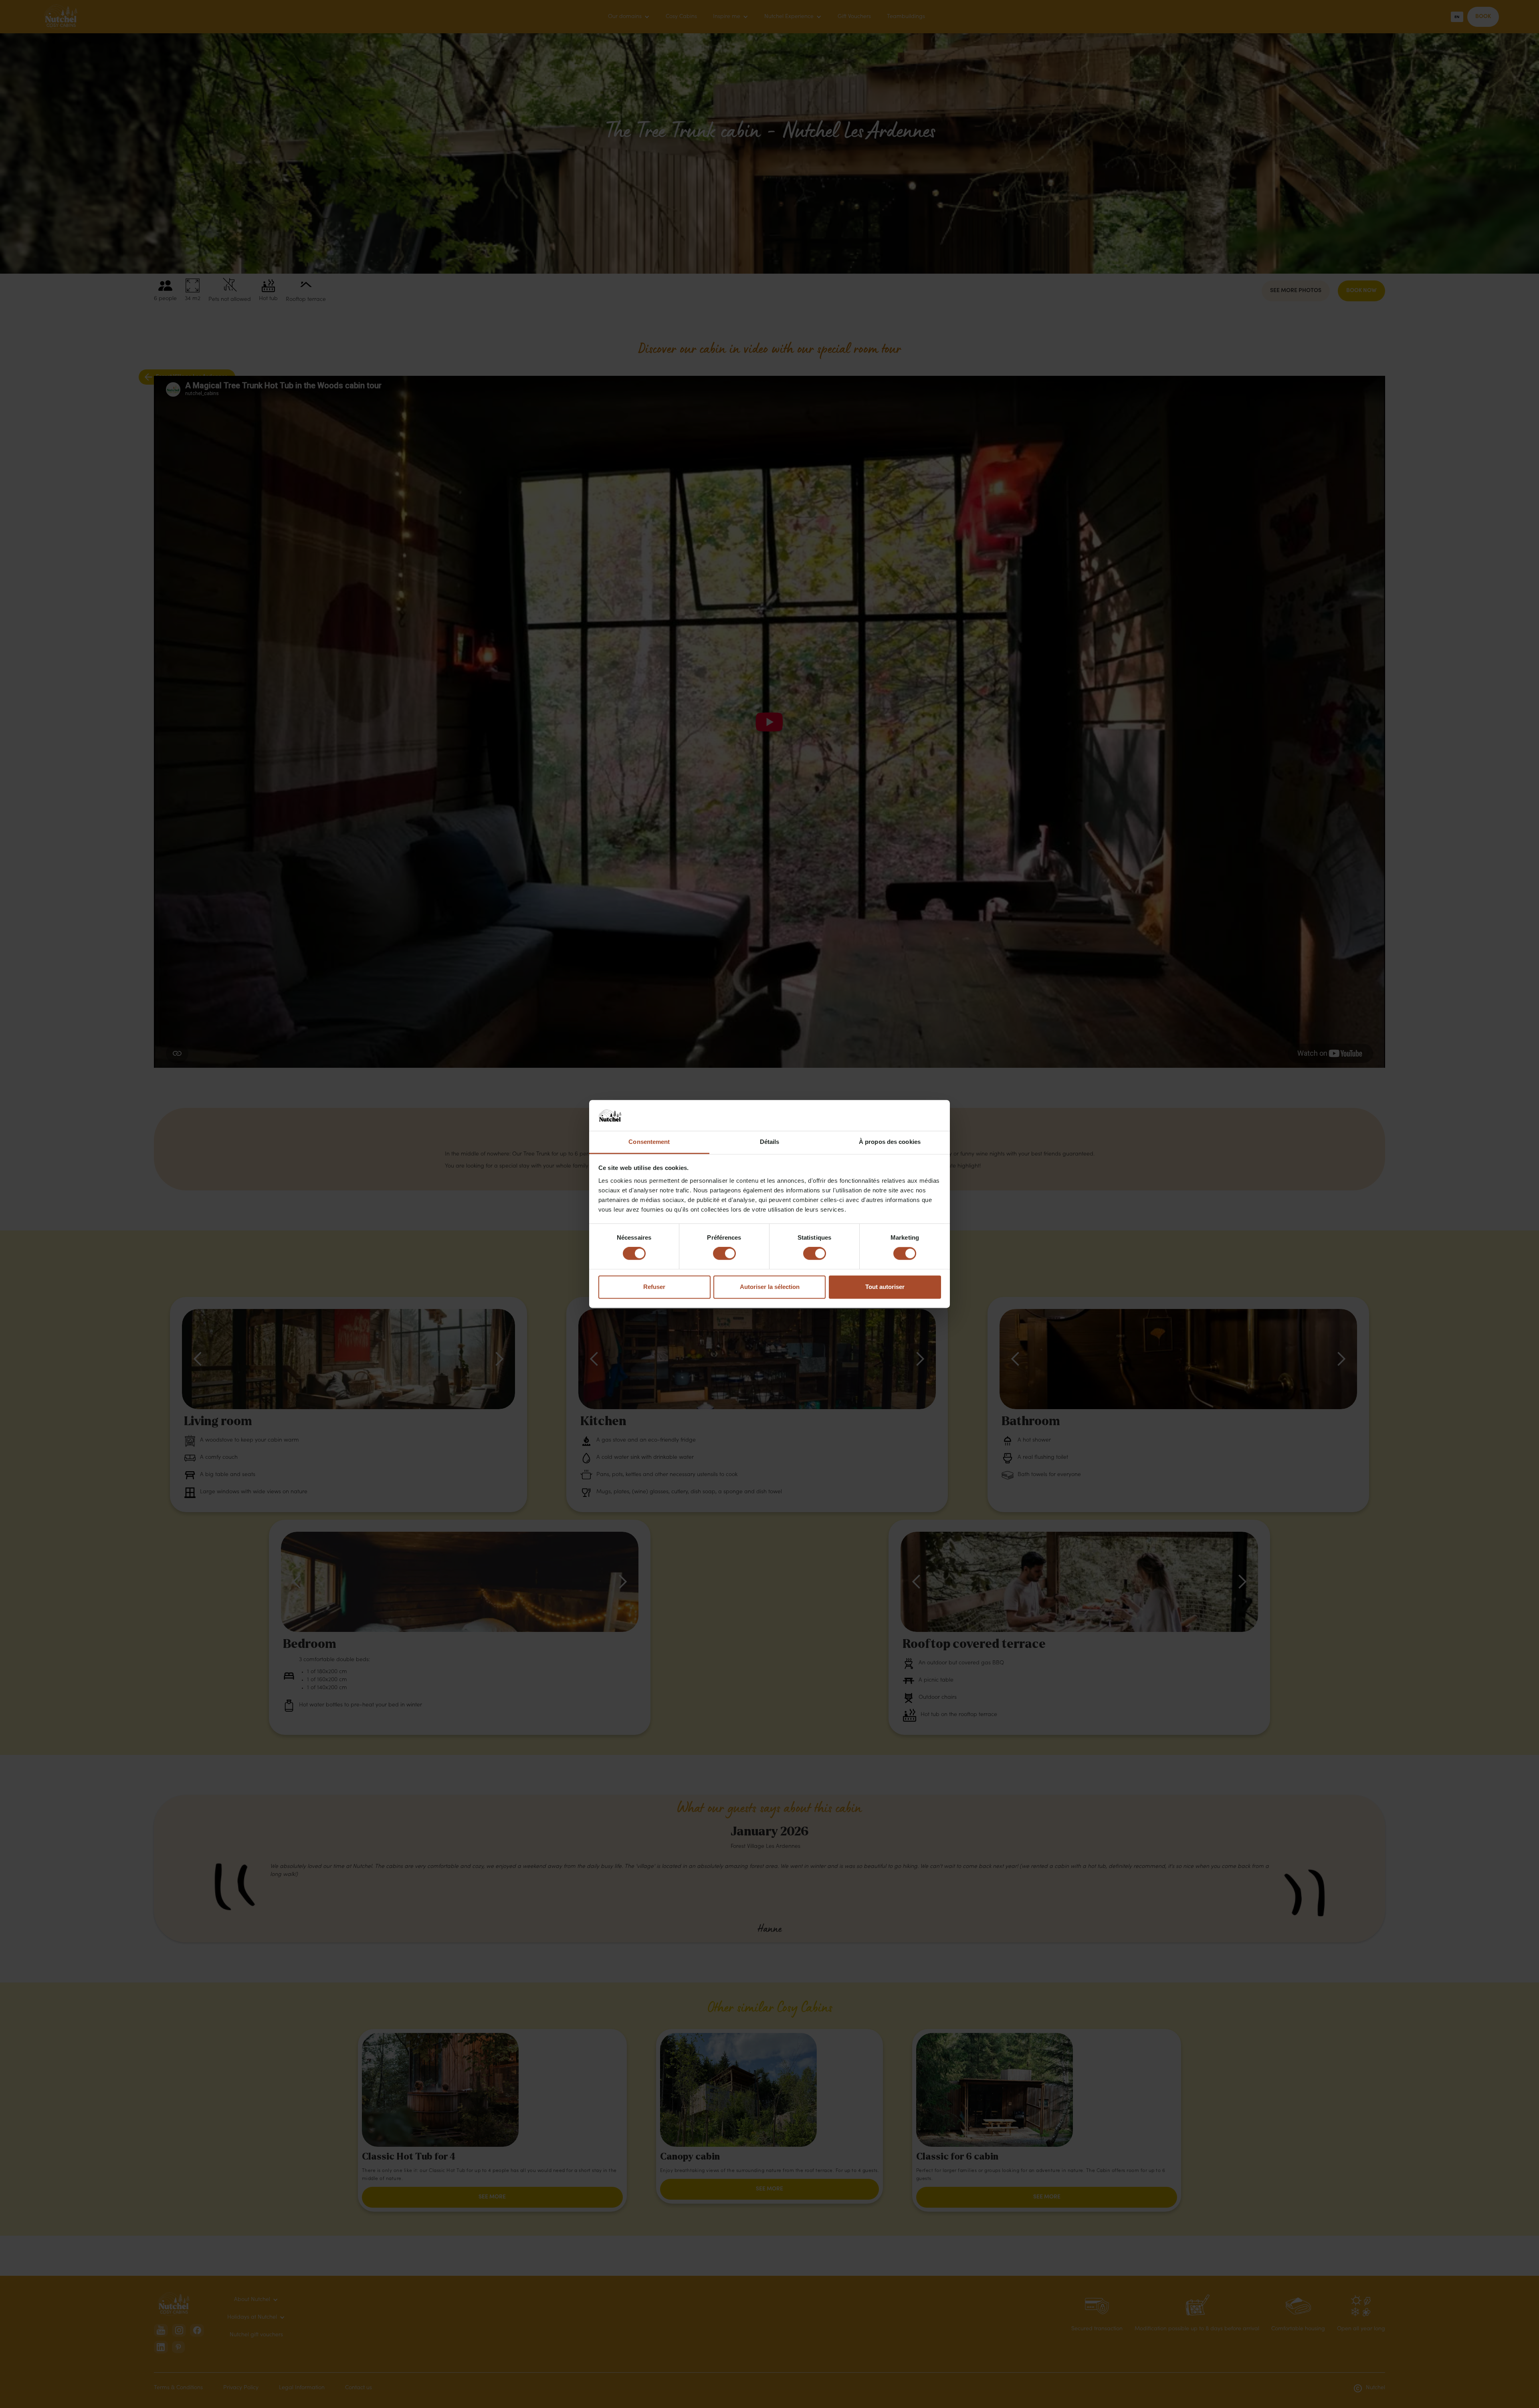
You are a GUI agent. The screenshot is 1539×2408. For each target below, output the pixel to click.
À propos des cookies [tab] (890, 1142)
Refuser (654, 1287)
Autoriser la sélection (770, 1287)
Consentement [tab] (649, 1142)
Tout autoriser (885, 1287)
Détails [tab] (770, 1142)
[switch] (724, 1254)
